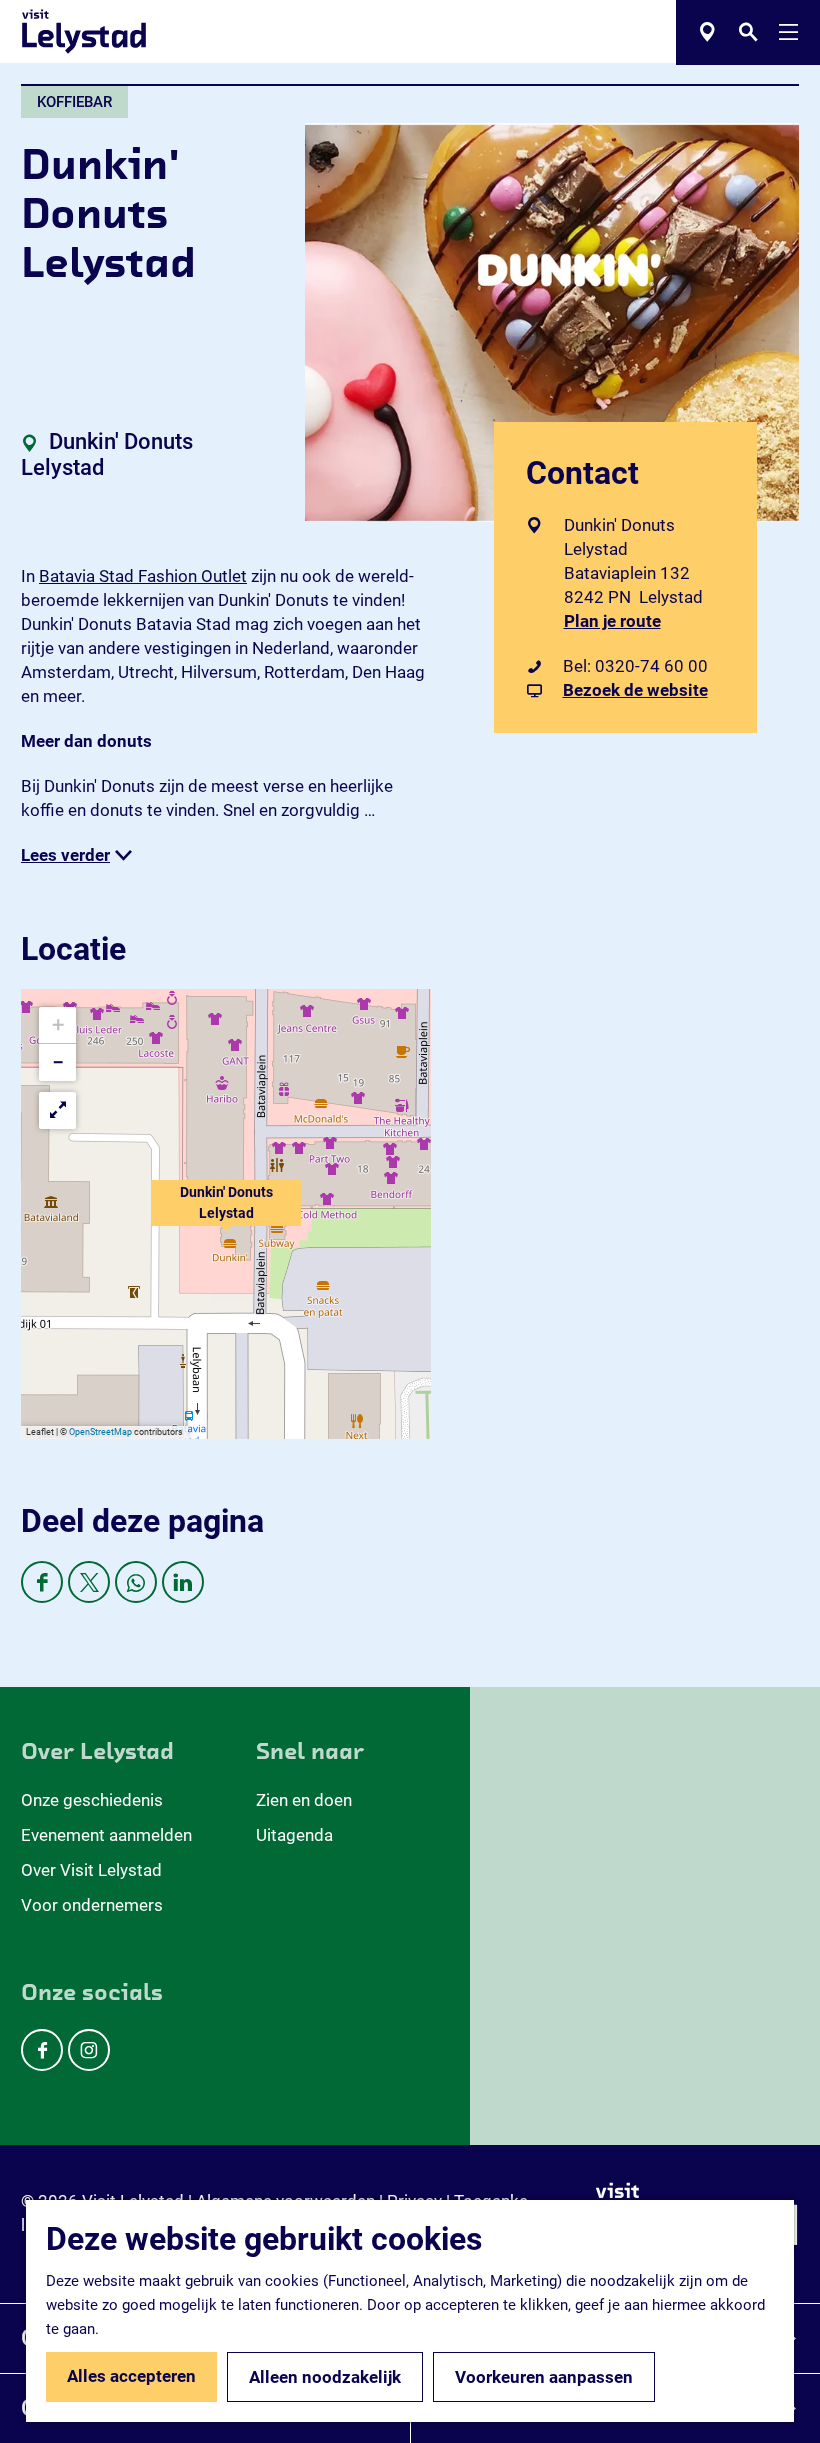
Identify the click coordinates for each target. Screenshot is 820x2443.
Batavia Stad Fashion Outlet (143, 576)
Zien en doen (304, 1800)
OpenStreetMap (100, 1432)
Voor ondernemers (92, 1905)
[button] (226, 1214)
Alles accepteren (131, 2376)
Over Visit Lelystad (91, 1870)
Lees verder (65, 855)
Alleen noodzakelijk (325, 2377)
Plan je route (617, 621)
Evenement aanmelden (106, 1835)
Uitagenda (294, 1835)
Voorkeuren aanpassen (544, 2377)
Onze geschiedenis (92, 1800)
